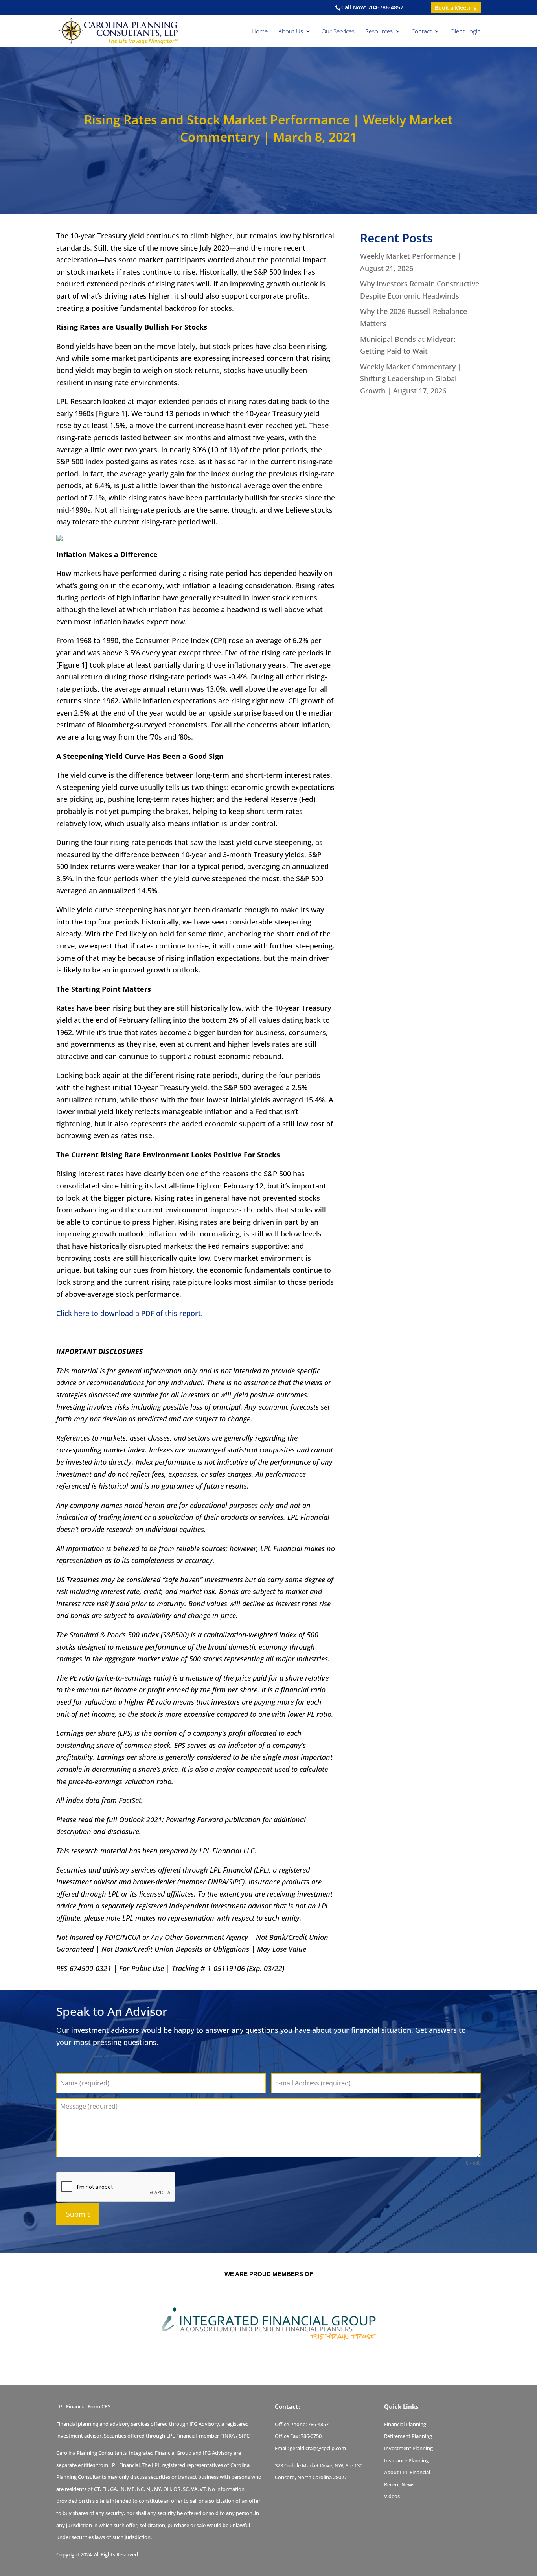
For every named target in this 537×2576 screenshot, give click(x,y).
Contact (421, 32)
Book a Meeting (456, 8)
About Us (291, 32)
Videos (392, 2496)
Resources (379, 32)
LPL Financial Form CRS (83, 2406)
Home (260, 32)
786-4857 (318, 2424)
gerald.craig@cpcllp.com (318, 2448)
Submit (78, 2214)
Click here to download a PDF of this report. (130, 1313)
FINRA (227, 2436)
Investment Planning (408, 2448)
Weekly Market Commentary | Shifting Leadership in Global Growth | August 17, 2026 (411, 379)
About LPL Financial (407, 2472)
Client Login (465, 32)
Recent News (399, 2484)
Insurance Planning (406, 2460)
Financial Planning (405, 2424)
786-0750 (311, 2436)
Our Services (338, 32)
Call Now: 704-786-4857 (372, 7)
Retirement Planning (408, 2436)
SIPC (244, 2436)
